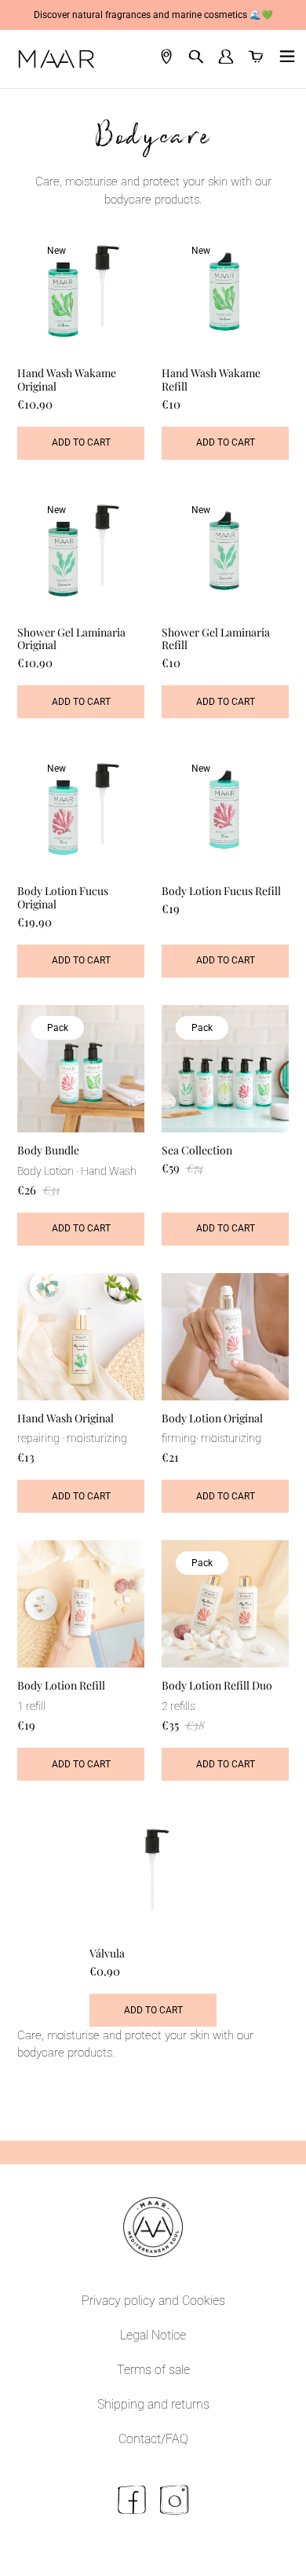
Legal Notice (153, 2335)
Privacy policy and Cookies (153, 2301)
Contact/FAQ (153, 2439)
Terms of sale (153, 2370)
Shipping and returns (153, 2404)
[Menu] (283, 59)
